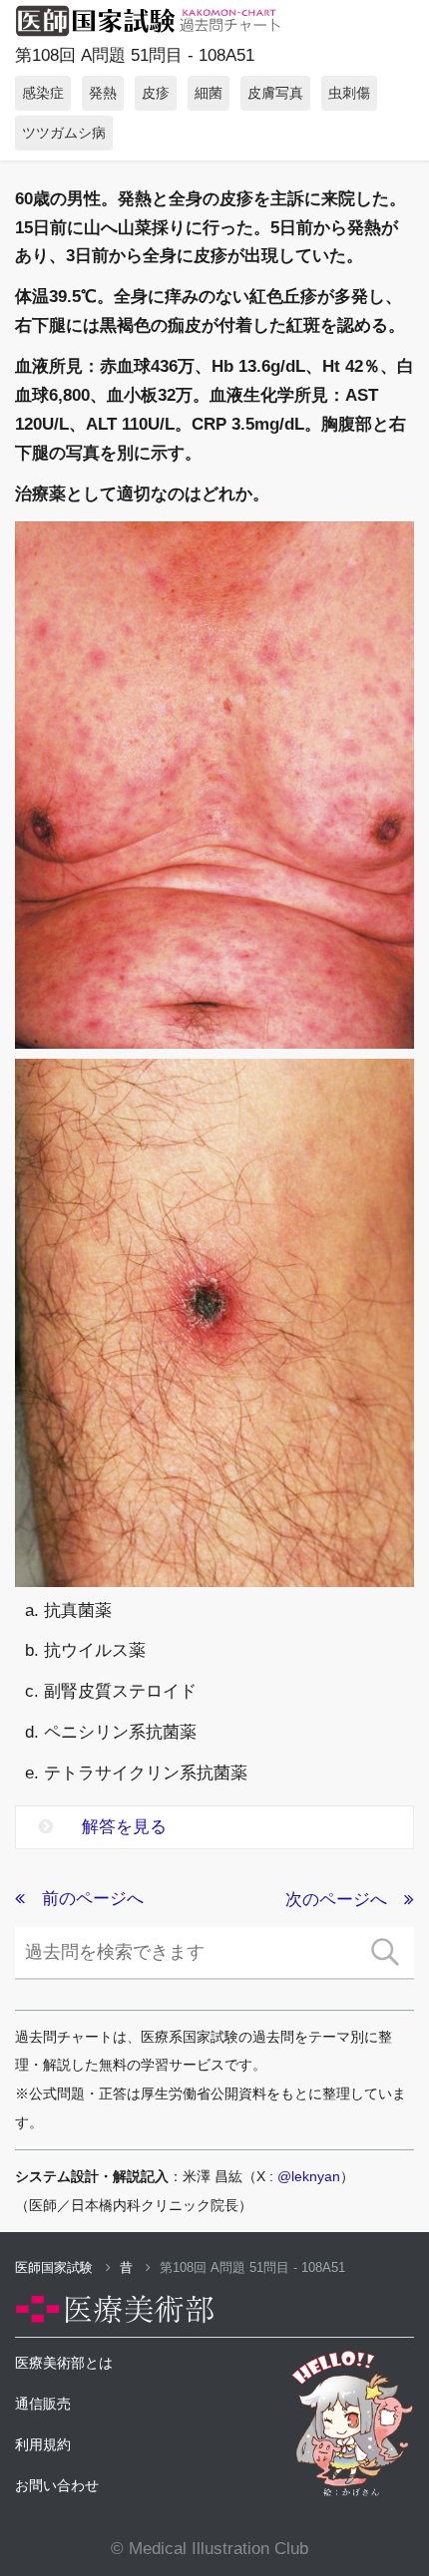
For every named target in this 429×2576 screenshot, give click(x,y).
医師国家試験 (56, 2267)
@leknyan (309, 2176)
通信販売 (43, 2404)
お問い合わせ (57, 2485)
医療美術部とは (64, 2363)
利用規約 (43, 2444)
